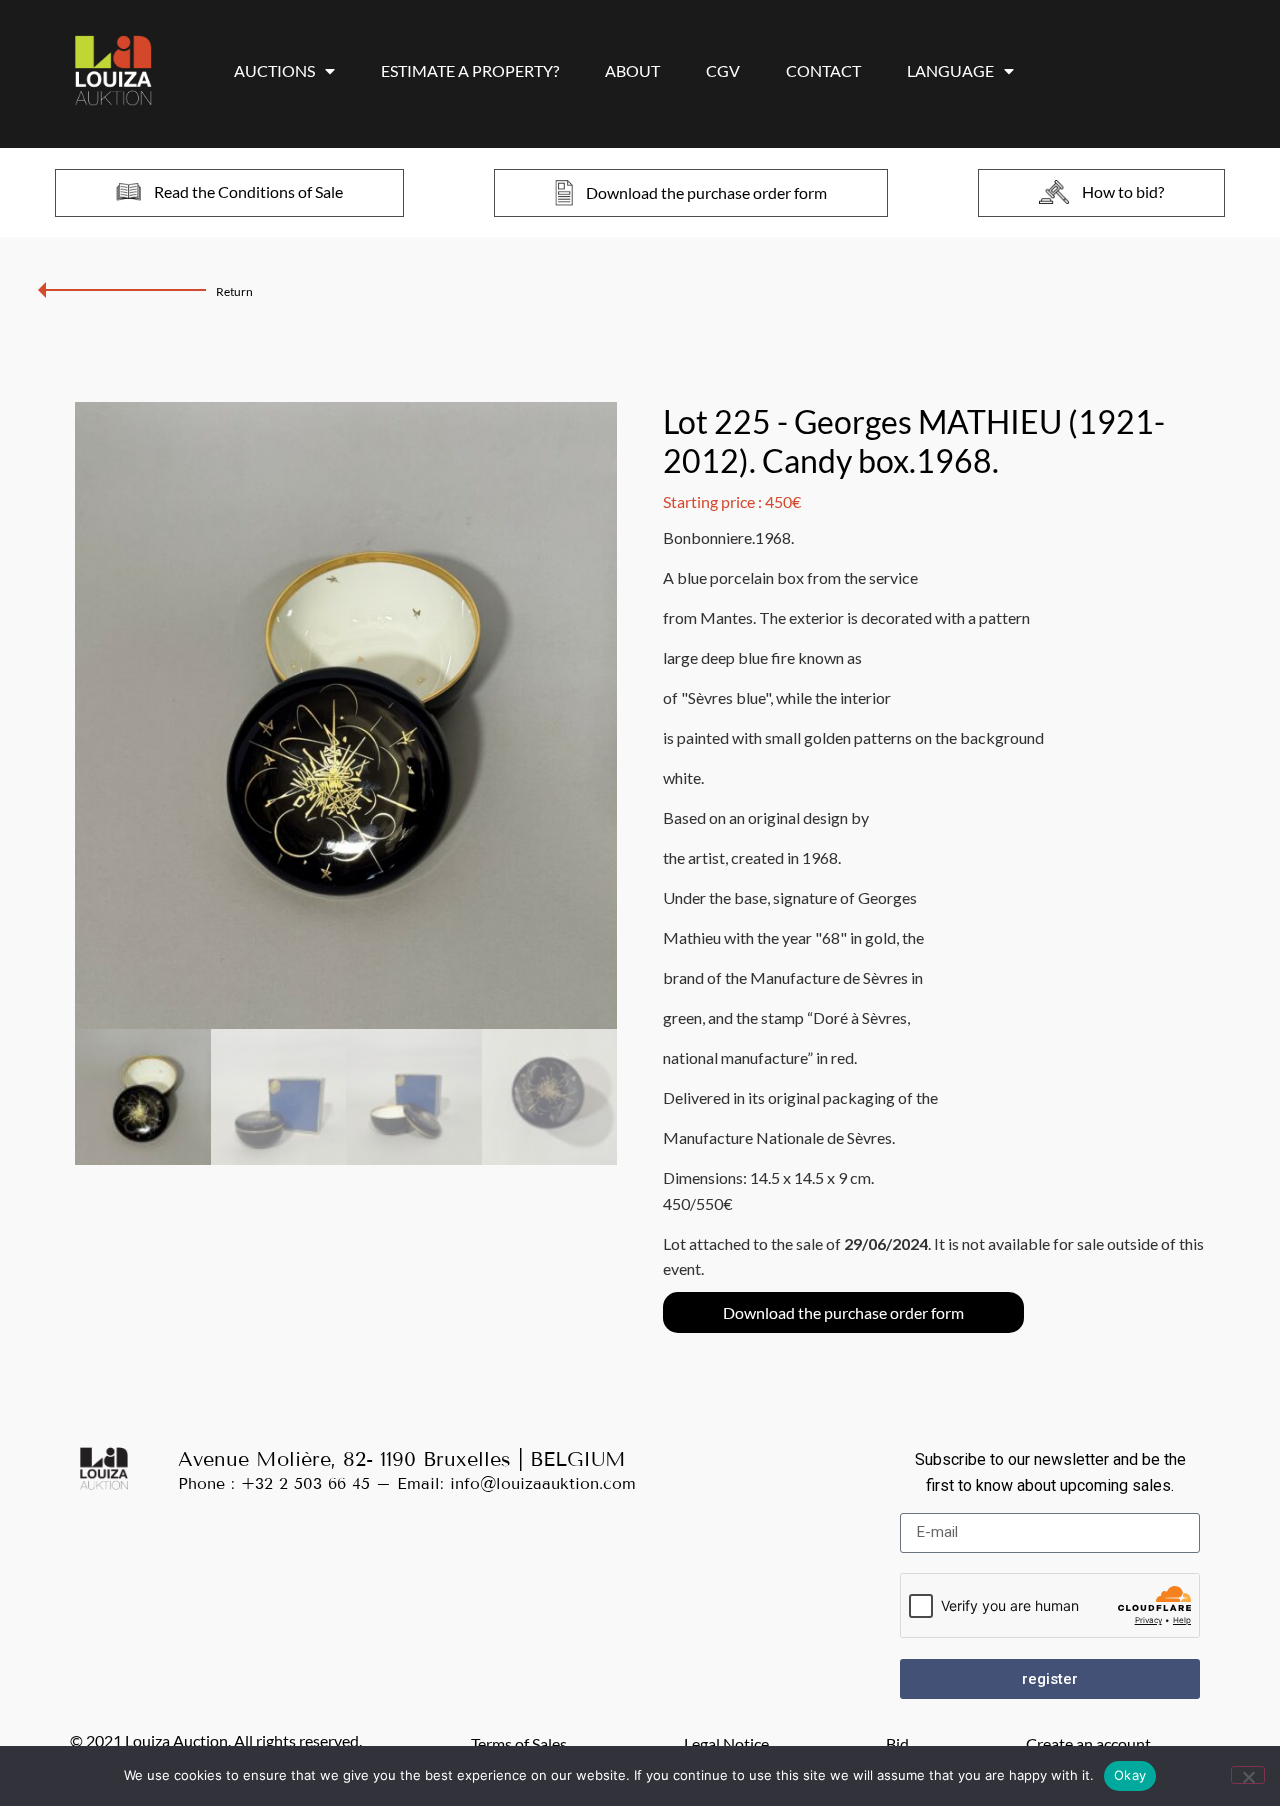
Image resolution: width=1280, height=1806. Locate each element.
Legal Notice (726, 1743)
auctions (274, 70)
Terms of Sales (519, 1743)
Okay (1130, 1775)
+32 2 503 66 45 (305, 1483)
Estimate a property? (470, 70)
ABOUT (632, 70)
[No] (1248, 1775)
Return (234, 291)
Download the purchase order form (843, 1312)
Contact (823, 70)
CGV (723, 70)
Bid (897, 1743)
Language (950, 70)
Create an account (1088, 1743)
